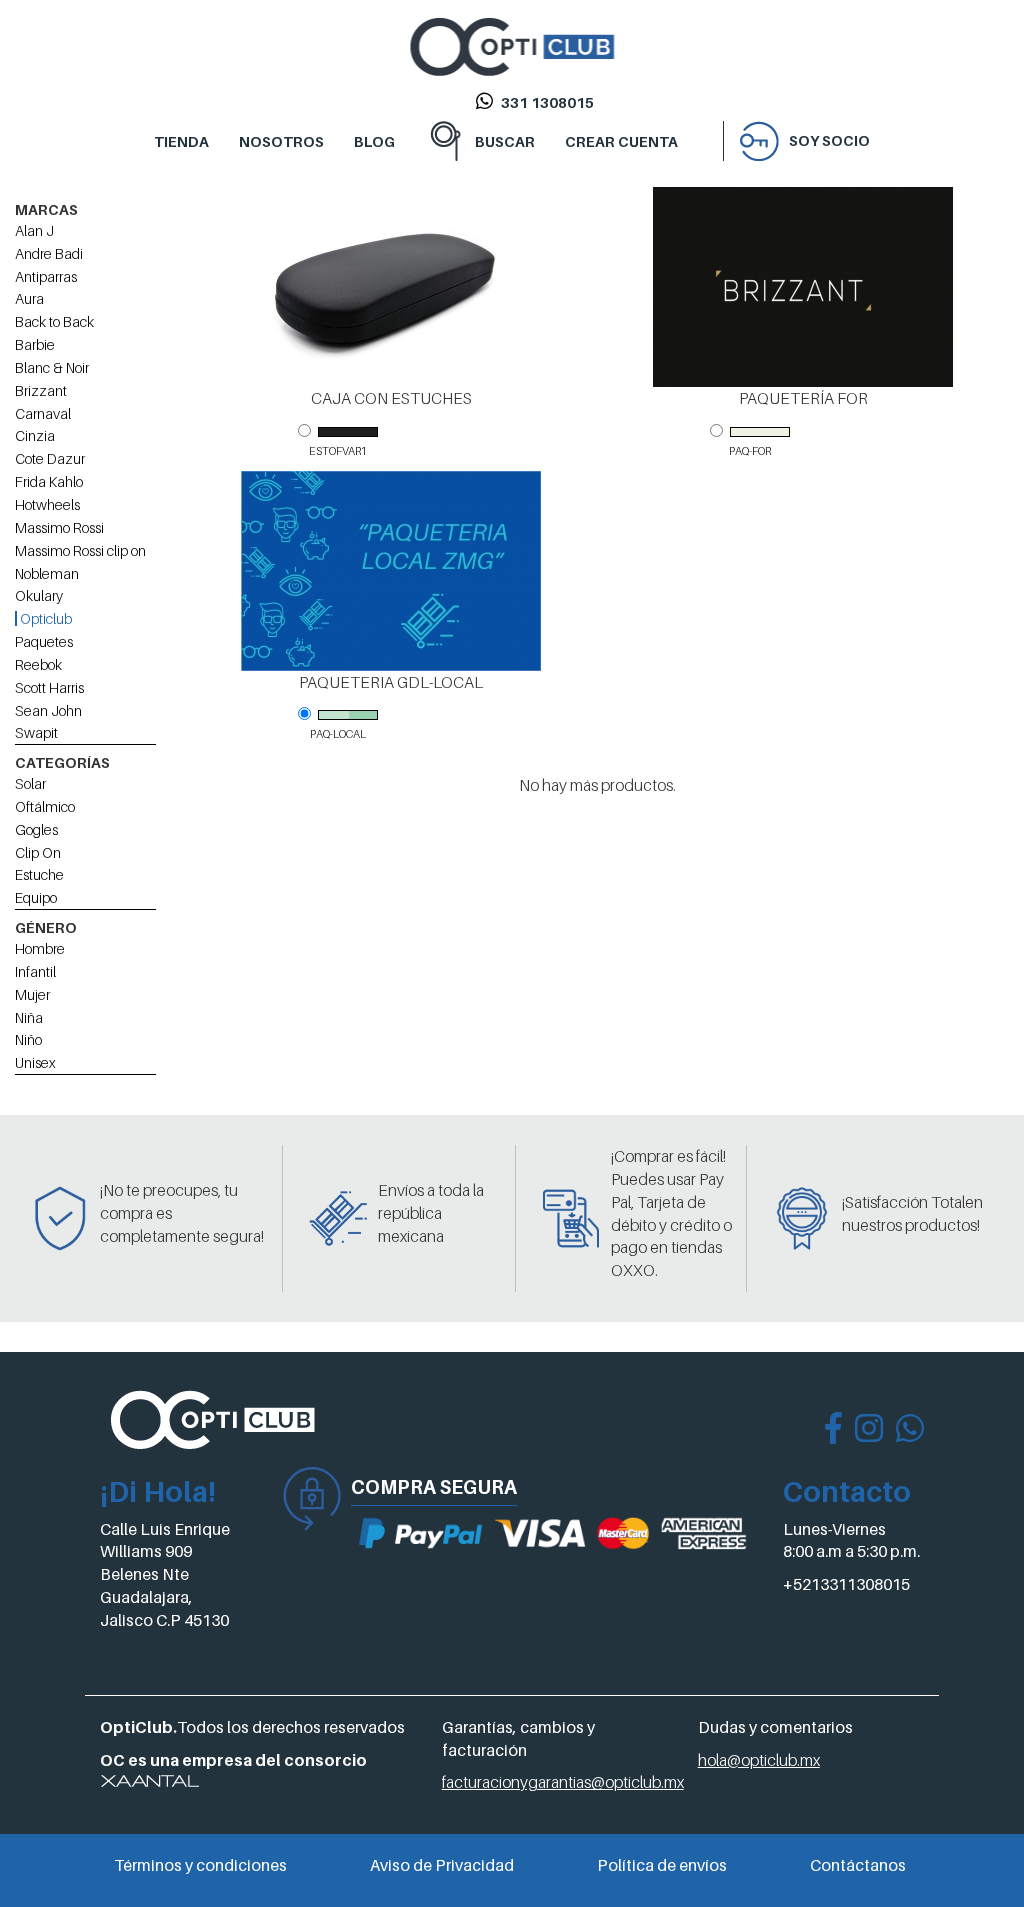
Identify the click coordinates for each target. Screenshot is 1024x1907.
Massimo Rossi (59, 527)
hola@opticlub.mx (759, 1760)
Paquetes (44, 641)
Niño (28, 1039)
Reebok (38, 664)
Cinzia (35, 435)
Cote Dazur (50, 458)
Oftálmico (45, 806)
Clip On (38, 852)
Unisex (35, 1062)
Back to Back (54, 321)
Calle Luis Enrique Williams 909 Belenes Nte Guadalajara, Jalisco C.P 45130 (165, 1574)
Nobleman (47, 573)
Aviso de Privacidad (442, 1865)
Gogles (36, 829)
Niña (29, 1017)
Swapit (36, 732)
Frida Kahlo (49, 481)
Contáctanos (858, 1865)
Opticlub (44, 618)
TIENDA (181, 141)
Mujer (32, 994)
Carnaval (43, 413)
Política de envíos (662, 1865)
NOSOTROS (281, 141)
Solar (30, 783)
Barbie (35, 344)
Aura (29, 298)
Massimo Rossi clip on (80, 550)
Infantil (35, 971)
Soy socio (829, 140)
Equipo (36, 897)
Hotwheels (47, 504)
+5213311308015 (846, 1584)
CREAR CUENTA (621, 141)
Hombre (40, 948)
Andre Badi (49, 253)
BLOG (374, 141)
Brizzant (41, 390)
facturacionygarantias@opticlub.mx (563, 1782)
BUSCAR (505, 141)
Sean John (48, 710)
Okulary (39, 595)
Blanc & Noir (52, 367)
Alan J (34, 230)
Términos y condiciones (200, 1865)
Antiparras (46, 276)
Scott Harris (49, 687)
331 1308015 (547, 102)
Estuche (39, 874)
